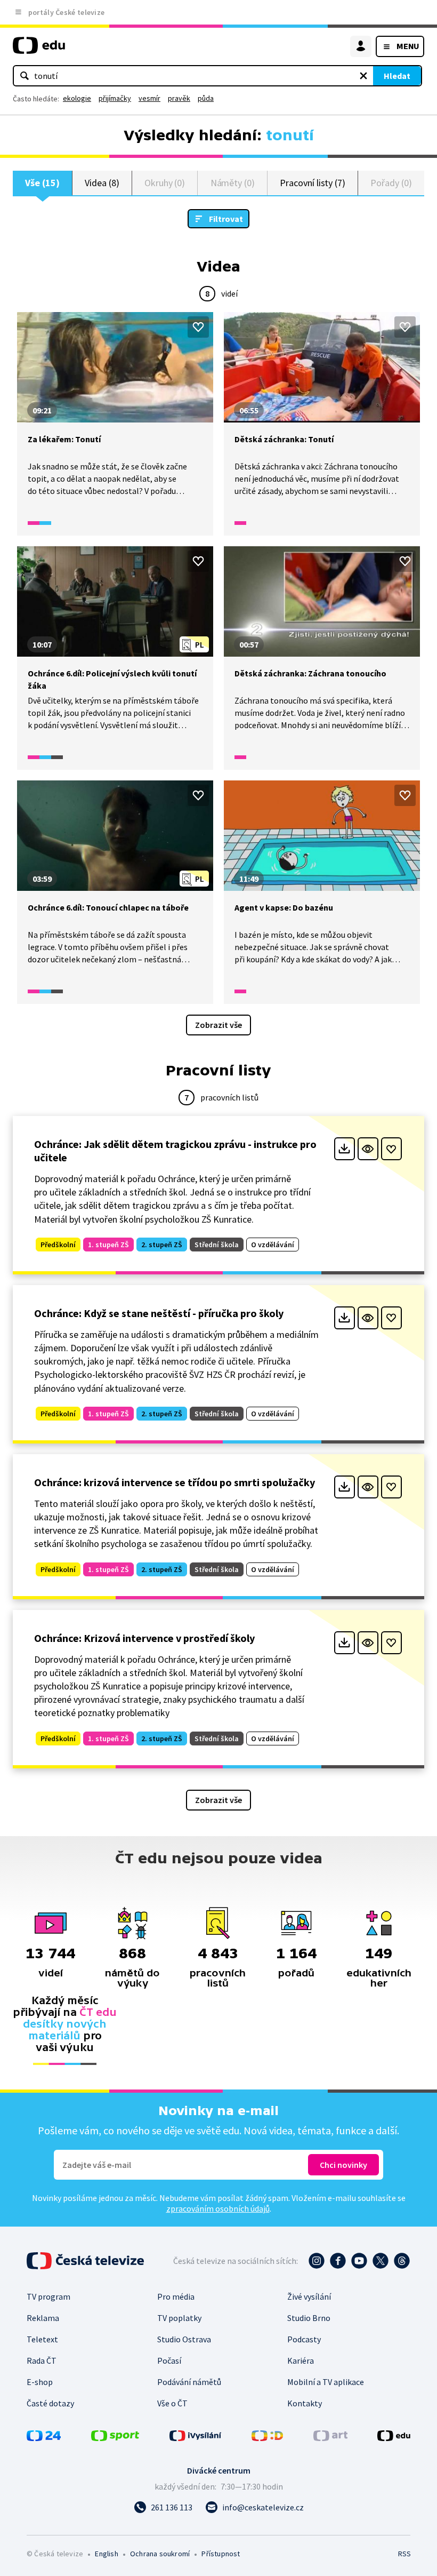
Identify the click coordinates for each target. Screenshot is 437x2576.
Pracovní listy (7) (313, 183)
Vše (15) (42, 183)
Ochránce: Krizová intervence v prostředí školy (144, 1638)
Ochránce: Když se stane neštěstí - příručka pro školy (159, 1313)
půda (206, 98)
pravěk (179, 98)
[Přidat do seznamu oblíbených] (198, 327)
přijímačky (115, 98)
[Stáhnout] (345, 1149)
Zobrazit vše (218, 1025)
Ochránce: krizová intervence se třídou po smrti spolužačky (175, 1482)
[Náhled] (368, 1149)
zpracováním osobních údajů (218, 2208)
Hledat (397, 76)
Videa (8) (102, 183)
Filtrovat (226, 219)
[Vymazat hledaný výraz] (363, 76)
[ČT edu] (39, 50)
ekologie (77, 98)
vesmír (149, 98)
